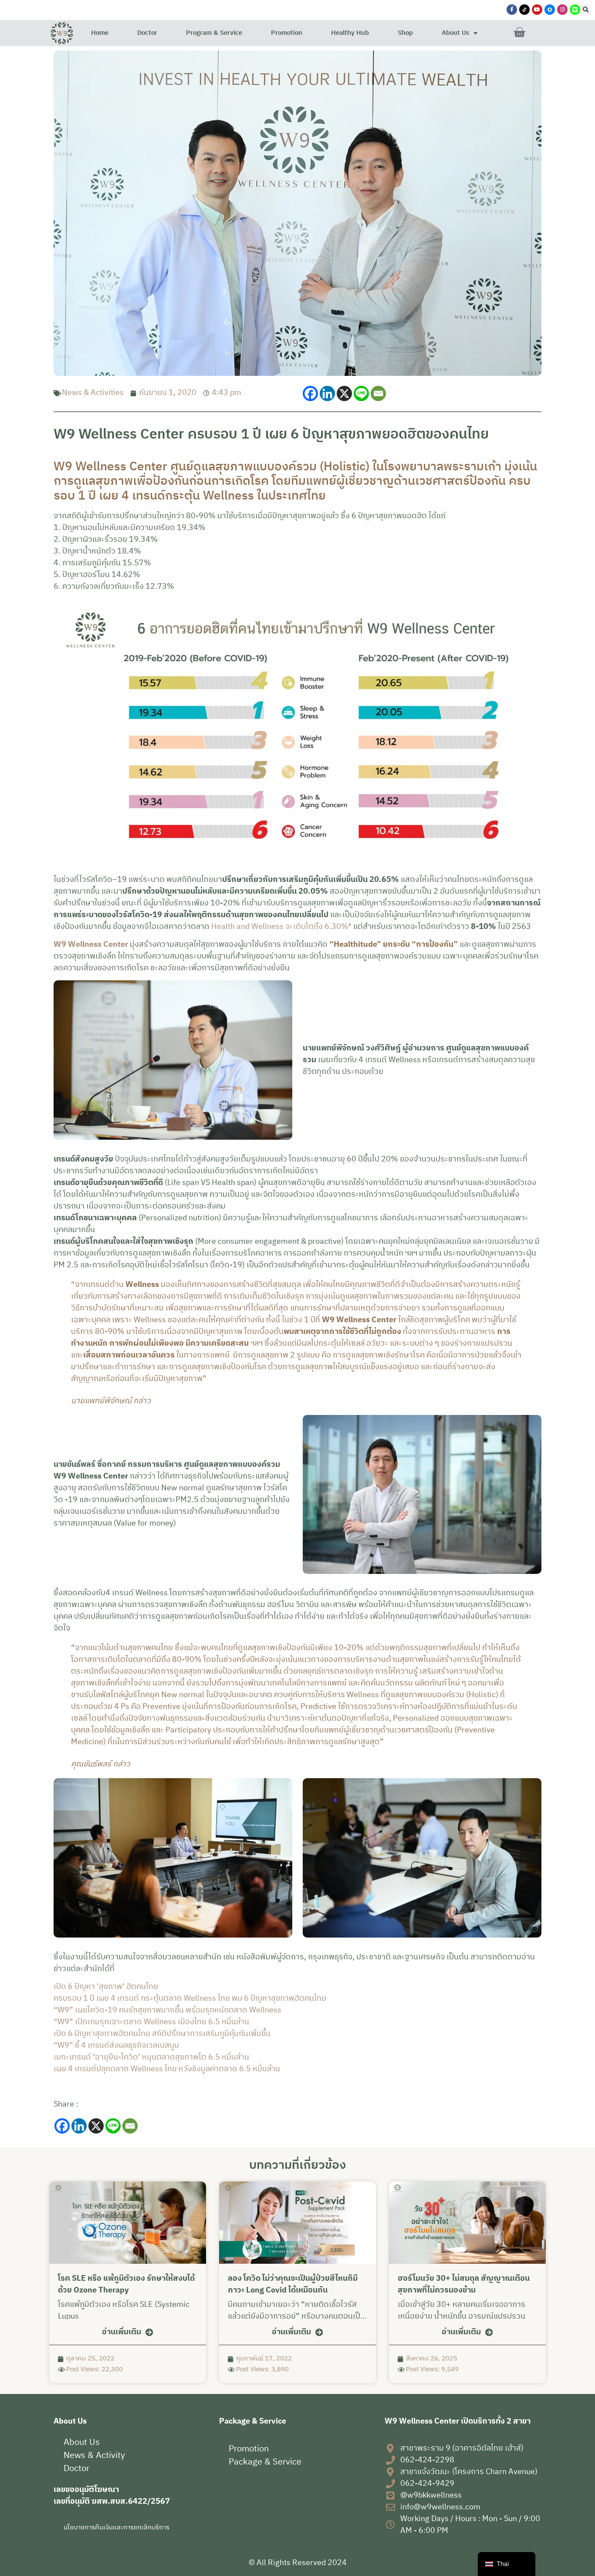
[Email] (378, 393)
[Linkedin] (327, 393)
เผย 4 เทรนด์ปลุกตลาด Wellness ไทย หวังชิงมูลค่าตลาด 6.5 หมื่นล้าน (167, 2069)
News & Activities (93, 393)
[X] (344, 393)
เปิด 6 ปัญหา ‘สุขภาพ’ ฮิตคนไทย (106, 1987)
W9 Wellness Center (91, 945)
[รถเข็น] (519, 33)
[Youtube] (537, 10)
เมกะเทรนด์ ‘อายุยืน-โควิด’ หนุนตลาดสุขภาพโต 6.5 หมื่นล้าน (151, 2057)
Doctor (147, 33)
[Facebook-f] (512, 10)
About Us (455, 33)
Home (100, 33)
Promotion (287, 33)
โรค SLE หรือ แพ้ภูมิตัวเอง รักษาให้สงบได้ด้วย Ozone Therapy (126, 2284)
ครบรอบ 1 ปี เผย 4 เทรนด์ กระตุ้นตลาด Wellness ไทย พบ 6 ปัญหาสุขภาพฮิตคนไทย (190, 1999)
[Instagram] (562, 10)
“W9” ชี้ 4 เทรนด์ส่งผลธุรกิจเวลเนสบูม (116, 2046)
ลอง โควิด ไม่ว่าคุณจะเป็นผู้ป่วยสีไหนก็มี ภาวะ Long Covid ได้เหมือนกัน (293, 2284)
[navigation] (507, 2564)
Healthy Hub (350, 33)
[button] (585, 10)
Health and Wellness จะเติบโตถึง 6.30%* (281, 927)
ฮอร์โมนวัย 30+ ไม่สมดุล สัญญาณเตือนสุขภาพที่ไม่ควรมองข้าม (464, 2284)
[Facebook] (310, 393)
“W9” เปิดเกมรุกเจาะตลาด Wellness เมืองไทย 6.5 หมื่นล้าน (151, 2022)
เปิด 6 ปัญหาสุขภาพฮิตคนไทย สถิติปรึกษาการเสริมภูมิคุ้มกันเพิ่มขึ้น (162, 2034)
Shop (405, 33)
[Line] (361, 393)
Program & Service (214, 33)
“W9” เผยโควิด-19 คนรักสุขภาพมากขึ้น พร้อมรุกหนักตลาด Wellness (167, 2010)
